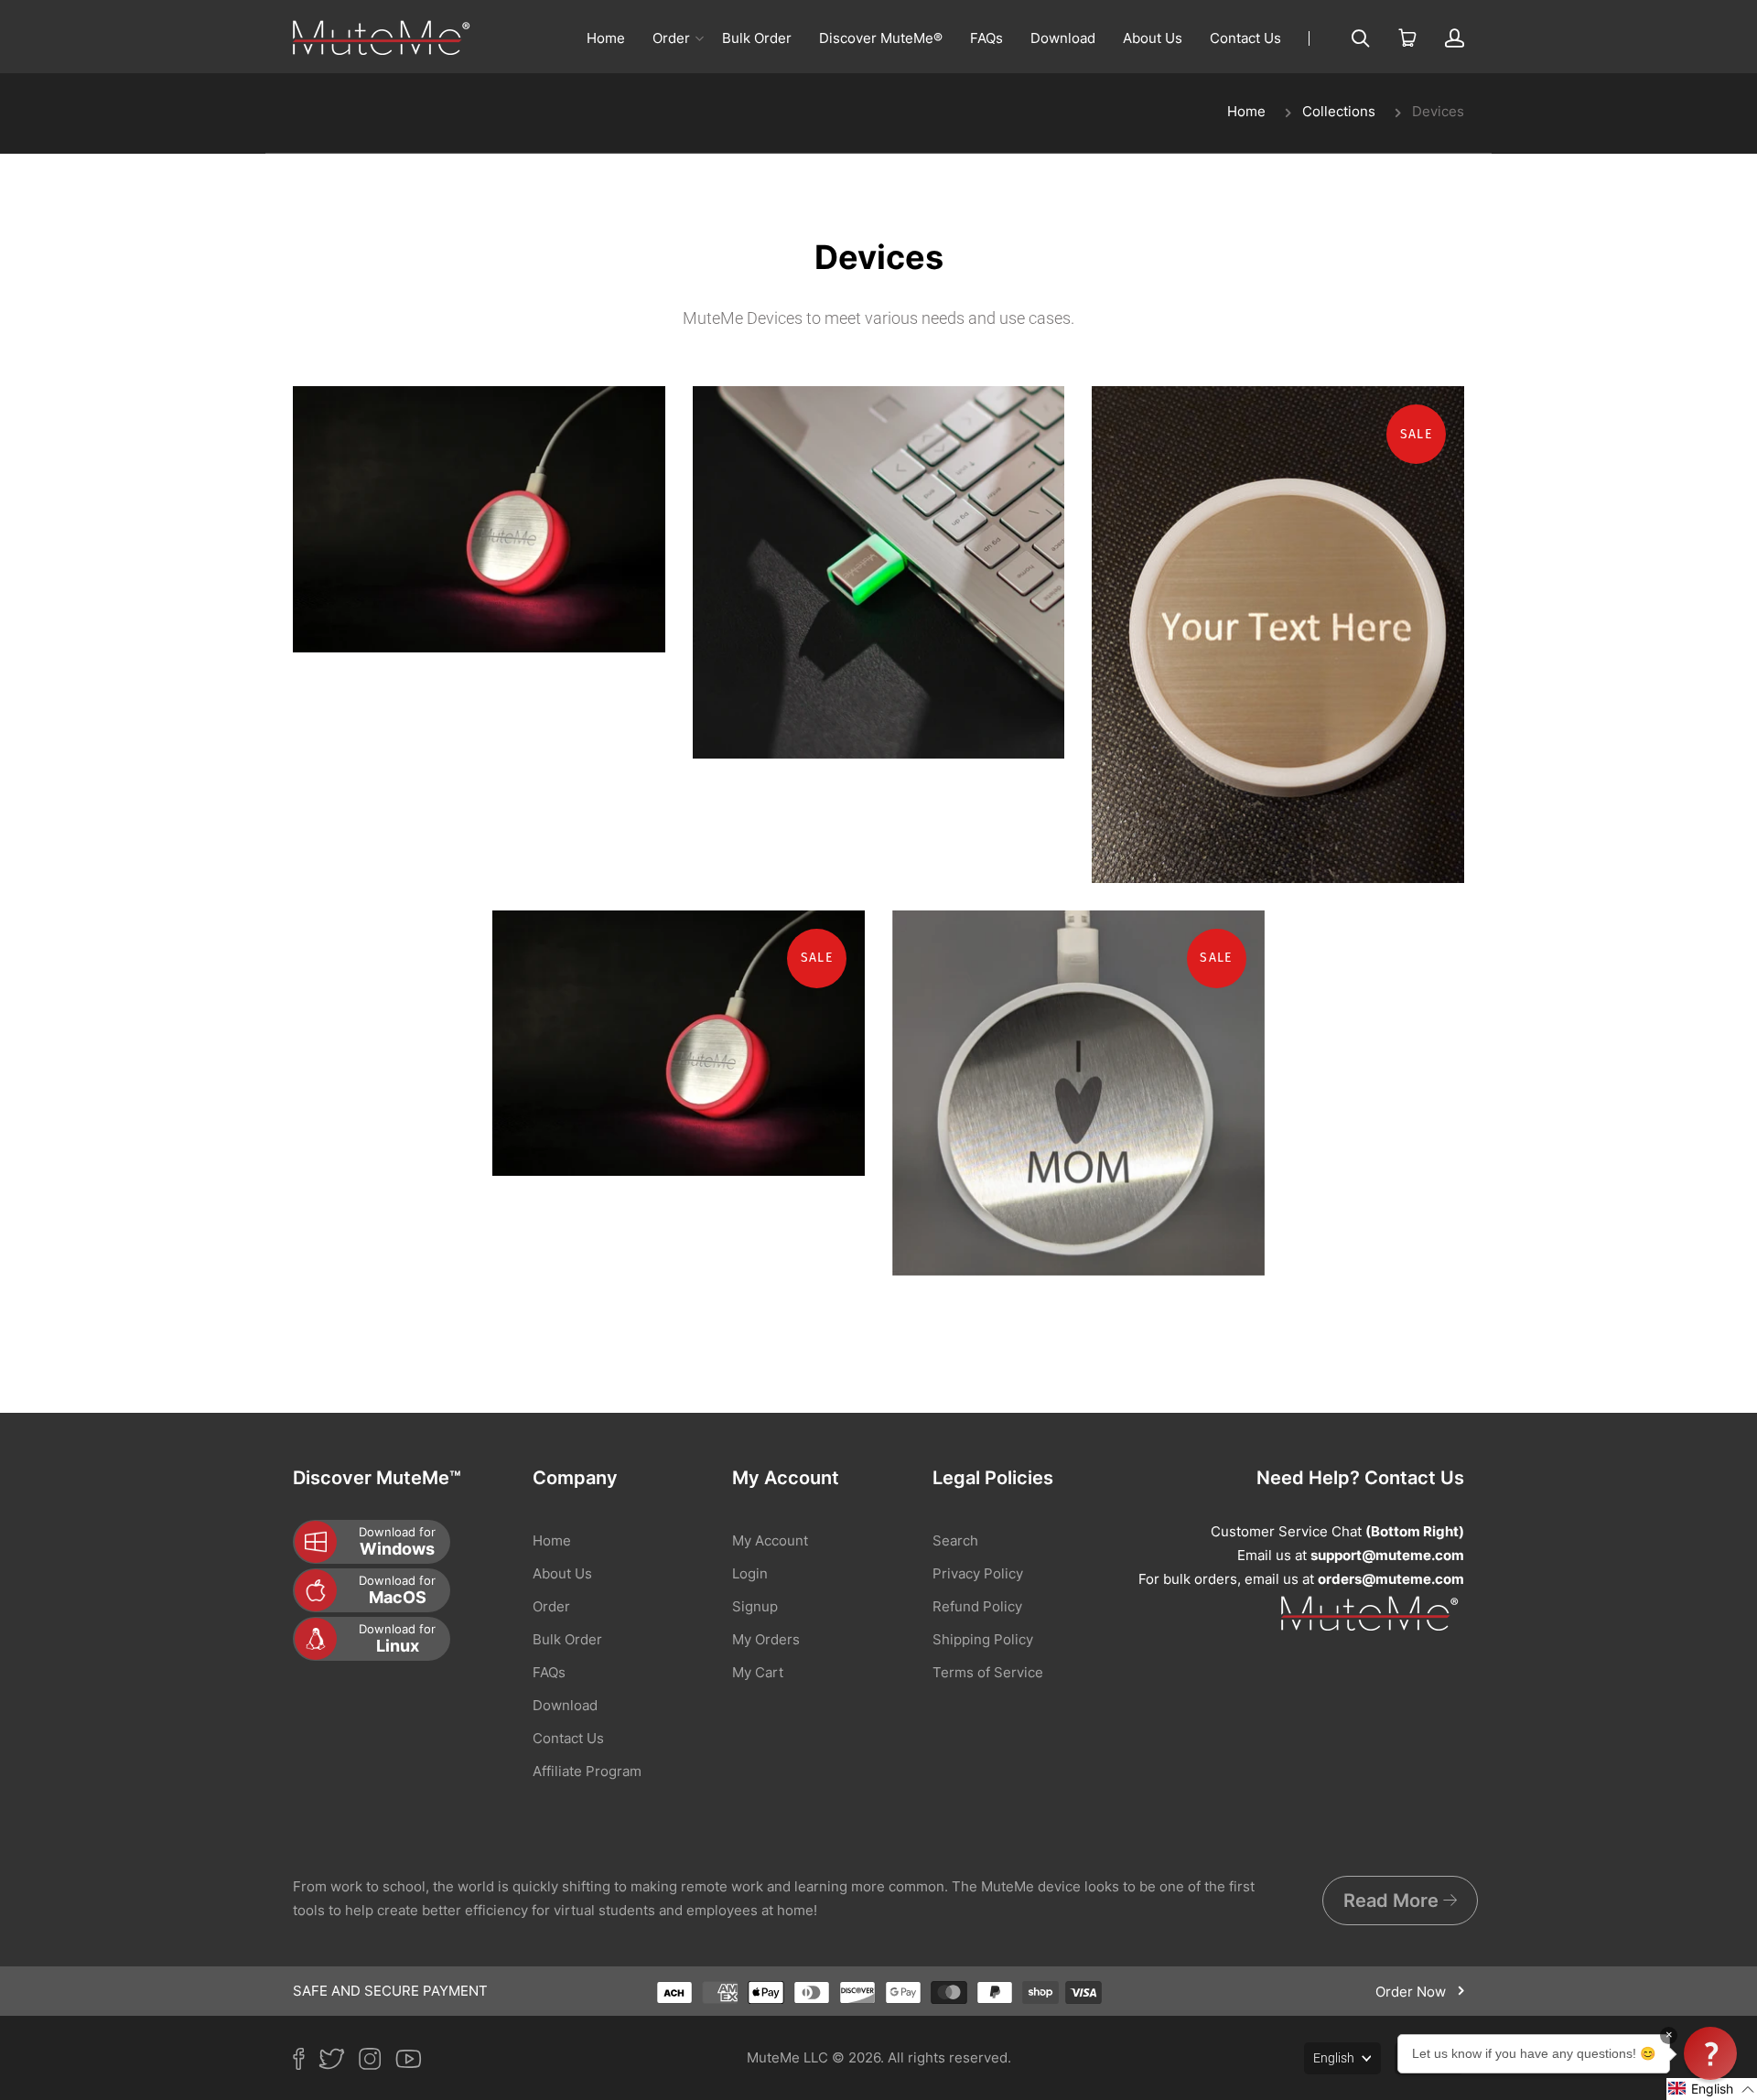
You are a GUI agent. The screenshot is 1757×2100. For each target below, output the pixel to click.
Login (750, 1573)
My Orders (766, 1639)
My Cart (758, 1672)
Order (671, 38)
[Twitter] (339, 2062)
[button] (1712, 2089)
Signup (755, 1606)
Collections (1339, 111)
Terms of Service (988, 1672)
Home (606, 38)
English (1334, 2058)
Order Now (1412, 1992)
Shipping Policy (983, 1639)
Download (1063, 38)
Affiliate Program (587, 1771)
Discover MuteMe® (881, 38)
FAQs (986, 38)
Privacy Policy (978, 1573)
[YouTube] (415, 2062)
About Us (1153, 38)
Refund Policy (977, 1606)
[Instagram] (377, 2062)
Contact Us (1245, 38)
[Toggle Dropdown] (699, 38)
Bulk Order (757, 38)
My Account (770, 1540)
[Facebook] (306, 2062)
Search (955, 1540)
